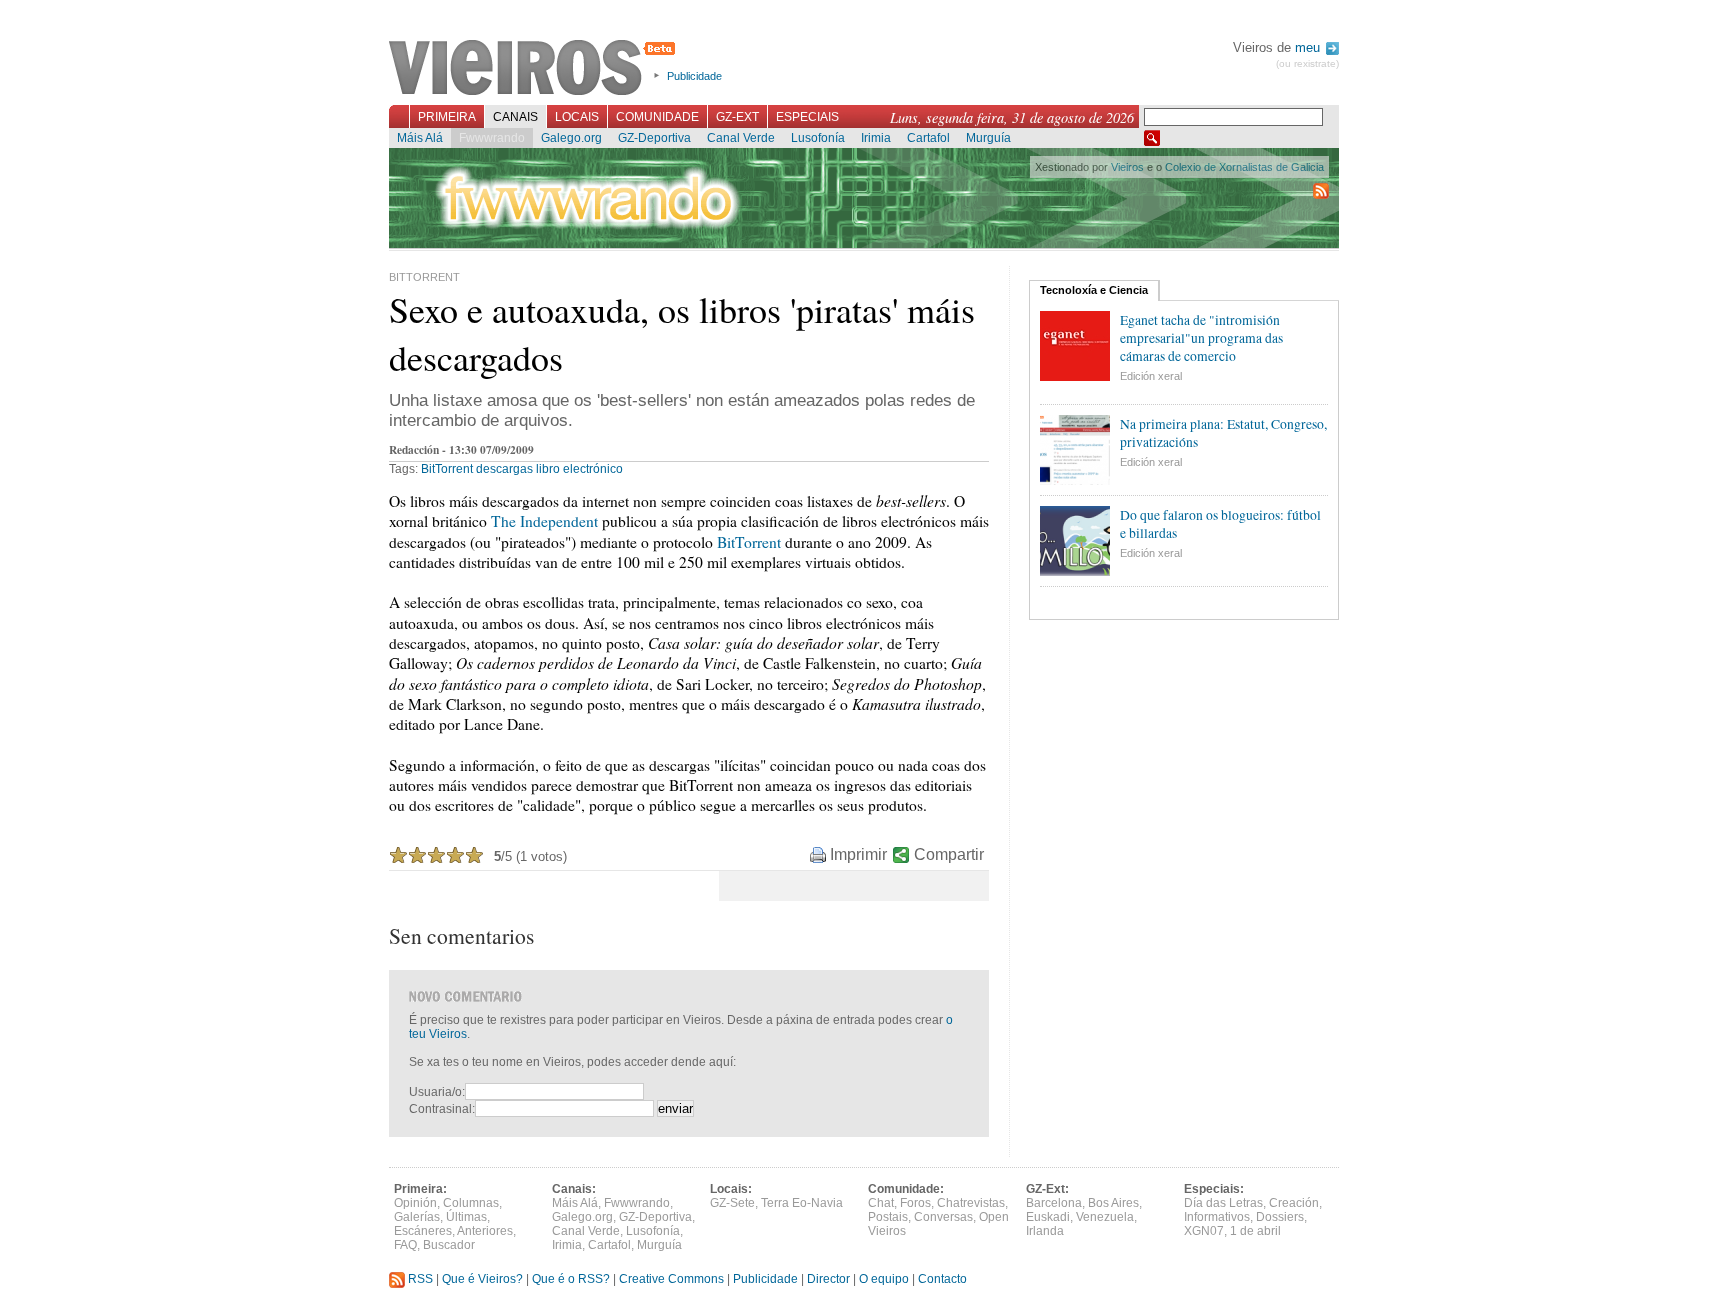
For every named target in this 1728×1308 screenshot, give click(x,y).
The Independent (544, 521)
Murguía (988, 138)
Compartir (949, 854)
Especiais (807, 117)
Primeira (447, 117)
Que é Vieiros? (482, 1279)
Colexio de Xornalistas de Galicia (1244, 167)
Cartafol (928, 138)
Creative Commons (671, 1279)
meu (1309, 47)
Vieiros (535, 69)
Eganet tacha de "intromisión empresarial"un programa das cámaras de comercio (1201, 338)
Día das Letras (1223, 1203)
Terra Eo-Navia (802, 1203)
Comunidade (657, 117)
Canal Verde (741, 138)
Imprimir (858, 854)
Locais (577, 117)
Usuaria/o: (437, 1092)
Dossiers (1280, 1217)
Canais (515, 117)
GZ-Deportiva (654, 138)
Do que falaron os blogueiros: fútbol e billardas (1220, 524)
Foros (915, 1203)
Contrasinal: (442, 1109)
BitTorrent (447, 469)
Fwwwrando (492, 138)
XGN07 (1204, 1231)
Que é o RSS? (571, 1279)
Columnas (471, 1203)
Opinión (415, 1203)
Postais (888, 1217)
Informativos (1217, 1217)
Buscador (449, 1245)
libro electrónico (579, 469)
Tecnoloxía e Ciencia (1094, 290)
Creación (1294, 1203)
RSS (419, 1279)
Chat (881, 1203)
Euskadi (1048, 1217)
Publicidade (694, 76)
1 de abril (1255, 1231)
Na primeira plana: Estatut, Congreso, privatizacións (1223, 433)
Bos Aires (1113, 1203)
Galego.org (571, 138)
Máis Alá (420, 138)
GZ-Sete (732, 1203)
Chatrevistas (971, 1203)
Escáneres (423, 1231)
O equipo (884, 1279)
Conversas (943, 1217)
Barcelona (1054, 1203)
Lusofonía (818, 138)
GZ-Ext (737, 117)
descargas (504, 469)
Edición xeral (1151, 376)
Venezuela (1105, 1217)
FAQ (405, 1245)
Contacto (942, 1279)
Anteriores (485, 1231)
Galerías (417, 1217)
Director (828, 1279)
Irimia (876, 138)
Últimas (466, 1217)
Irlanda (1045, 1231)
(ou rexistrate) (1307, 63)
